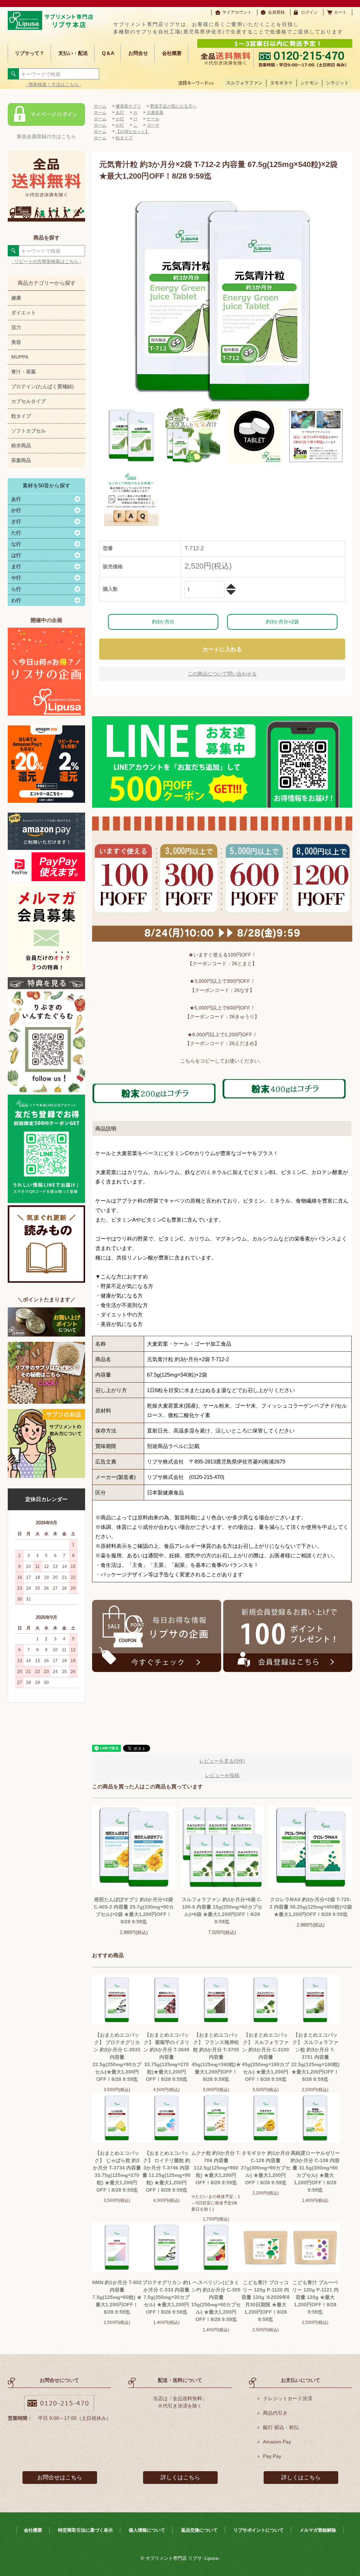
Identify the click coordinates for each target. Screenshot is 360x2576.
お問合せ (138, 53)
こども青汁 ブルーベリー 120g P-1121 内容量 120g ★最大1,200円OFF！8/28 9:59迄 (315, 2297)
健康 (16, 298)
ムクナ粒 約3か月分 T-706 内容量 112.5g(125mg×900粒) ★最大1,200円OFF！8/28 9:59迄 (216, 2168)
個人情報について (147, 2530)
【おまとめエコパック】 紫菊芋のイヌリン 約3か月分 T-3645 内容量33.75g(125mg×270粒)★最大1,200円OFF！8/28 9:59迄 (166, 2057)
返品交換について (199, 2530)
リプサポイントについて (259, 2530)
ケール (153, 119)
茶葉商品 (21, 460)
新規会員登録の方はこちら (46, 136)
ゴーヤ (153, 125)
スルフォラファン (244, 83)
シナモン (309, 83)
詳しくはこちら (180, 2477)
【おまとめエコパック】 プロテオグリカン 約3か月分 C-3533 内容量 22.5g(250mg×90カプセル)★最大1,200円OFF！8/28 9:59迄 (117, 2057)
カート (340, 12)
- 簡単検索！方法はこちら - (54, 85)
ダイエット (24, 313)
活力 (16, 327)
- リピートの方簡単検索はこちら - (46, 261)
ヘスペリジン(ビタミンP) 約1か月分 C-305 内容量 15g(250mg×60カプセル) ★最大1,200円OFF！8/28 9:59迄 (216, 2301)
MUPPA (20, 357)
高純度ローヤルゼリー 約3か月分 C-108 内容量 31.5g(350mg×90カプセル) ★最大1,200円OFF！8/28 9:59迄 (315, 2171)
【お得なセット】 (133, 132)
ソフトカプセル (28, 431)
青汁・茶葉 (24, 372)
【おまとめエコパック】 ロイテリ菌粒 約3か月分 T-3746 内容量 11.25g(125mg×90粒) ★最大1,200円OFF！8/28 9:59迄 (166, 2171)
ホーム (100, 106)
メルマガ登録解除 (318, 2530)
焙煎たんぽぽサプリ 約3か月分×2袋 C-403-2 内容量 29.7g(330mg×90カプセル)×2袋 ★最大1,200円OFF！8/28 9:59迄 (134, 1911)
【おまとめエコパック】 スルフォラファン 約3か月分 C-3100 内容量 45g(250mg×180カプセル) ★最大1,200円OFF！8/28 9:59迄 (266, 2057)
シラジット (337, 83)
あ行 (120, 113)
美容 (16, 342)
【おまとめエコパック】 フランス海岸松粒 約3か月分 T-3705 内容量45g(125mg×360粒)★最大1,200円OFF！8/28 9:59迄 (216, 2057)
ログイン (309, 12)
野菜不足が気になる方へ (173, 106)
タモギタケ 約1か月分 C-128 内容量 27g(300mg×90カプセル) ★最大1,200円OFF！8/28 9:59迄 (266, 2168)
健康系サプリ (128, 106)
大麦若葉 (155, 113)
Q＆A (108, 53)
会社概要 (172, 53)
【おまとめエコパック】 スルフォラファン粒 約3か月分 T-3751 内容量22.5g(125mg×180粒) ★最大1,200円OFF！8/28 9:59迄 (315, 2057)
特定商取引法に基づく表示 (85, 2530)
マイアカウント (237, 12)
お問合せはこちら (60, 2477)
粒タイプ (21, 416)
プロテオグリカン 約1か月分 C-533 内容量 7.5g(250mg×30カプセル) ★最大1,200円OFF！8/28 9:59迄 (167, 2297)
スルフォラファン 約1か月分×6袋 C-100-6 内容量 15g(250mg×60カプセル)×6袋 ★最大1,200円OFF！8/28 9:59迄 (222, 1911)
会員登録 (276, 12)
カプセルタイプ (28, 401)
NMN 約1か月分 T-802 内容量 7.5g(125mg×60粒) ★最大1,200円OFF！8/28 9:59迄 (117, 2297)
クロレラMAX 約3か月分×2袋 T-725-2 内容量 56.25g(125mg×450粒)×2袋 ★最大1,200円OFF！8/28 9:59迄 (311, 1907)
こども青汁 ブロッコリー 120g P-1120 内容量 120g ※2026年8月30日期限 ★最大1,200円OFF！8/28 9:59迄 (266, 2301)
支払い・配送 (73, 53)
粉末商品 (21, 446)
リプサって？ (30, 53)
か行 (120, 119)
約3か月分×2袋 (282, 622)
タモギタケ (281, 83)
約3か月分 (163, 622)
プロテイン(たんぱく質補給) (43, 386)
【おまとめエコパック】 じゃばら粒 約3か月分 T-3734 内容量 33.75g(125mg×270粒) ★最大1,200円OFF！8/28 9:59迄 (117, 2171)
